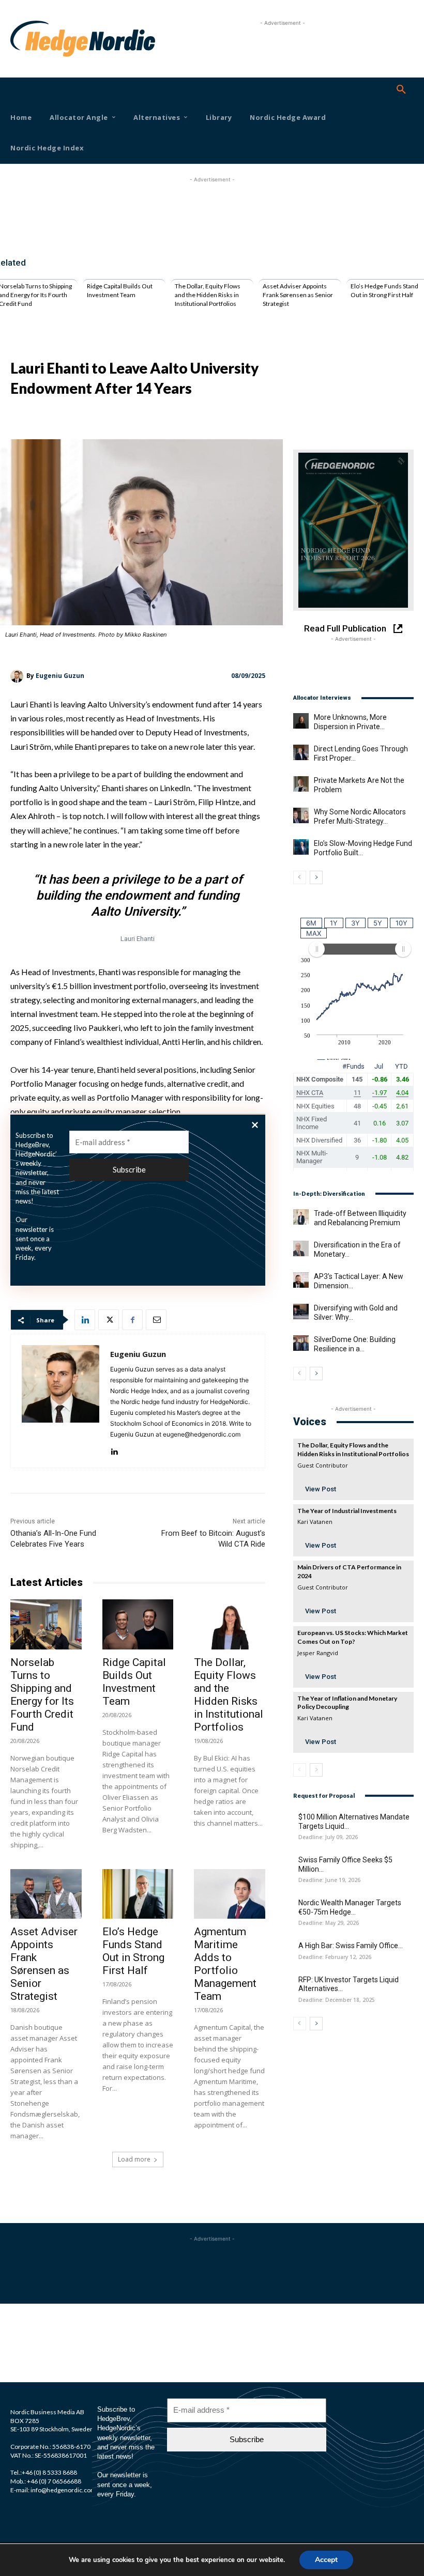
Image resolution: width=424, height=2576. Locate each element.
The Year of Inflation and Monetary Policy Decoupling (347, 1703)
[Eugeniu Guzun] (18, 676)
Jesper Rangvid (318, 1653)
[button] (401, 90)
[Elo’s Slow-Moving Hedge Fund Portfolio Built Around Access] (301, 847)
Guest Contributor (323, 1465)
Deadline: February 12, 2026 (335, 1957)
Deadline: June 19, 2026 (329, 1880)
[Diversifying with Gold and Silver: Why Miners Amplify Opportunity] (301, 1312)
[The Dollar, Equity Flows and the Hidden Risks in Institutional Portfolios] (230, 1624)
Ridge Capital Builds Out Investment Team (120, 290)
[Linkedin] (85, 1320)
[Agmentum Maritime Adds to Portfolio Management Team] (230, 1894)
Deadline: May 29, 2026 (329, 1923)
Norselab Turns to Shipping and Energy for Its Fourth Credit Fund (42, 1695)
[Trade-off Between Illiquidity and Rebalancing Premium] (301, 1217)
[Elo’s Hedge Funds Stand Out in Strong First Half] (138, 1894)
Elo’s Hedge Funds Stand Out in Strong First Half (384, 290)
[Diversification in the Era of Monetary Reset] (301, 1248)
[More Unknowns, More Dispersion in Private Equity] (301, 721)
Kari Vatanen (315, 1522)
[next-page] (316, 877)
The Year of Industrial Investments (347, 1511)
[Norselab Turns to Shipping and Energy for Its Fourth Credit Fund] (46, 1624)
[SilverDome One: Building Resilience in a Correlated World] (301, 1343)
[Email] (156, 1320)
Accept (326, 2560)
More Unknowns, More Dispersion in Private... (350, 722)
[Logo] (26, 39)
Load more (134, 2159)
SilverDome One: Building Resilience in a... (355, 1344)
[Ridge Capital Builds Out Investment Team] (138, 1624)
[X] (109, 1320)
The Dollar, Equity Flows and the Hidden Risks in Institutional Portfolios (208, 295)
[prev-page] (300, 877)
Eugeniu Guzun (60, 676)
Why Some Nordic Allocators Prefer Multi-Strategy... (360, 816)
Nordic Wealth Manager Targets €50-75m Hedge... (350, 1907)
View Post (321, 1489)
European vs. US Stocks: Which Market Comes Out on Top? (353, 1637)
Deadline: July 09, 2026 (328, 1837)
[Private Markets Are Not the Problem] (301, 784)
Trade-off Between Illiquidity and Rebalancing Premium (360, 1218)
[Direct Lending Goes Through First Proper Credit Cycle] (301, 752)
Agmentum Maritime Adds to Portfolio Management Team (225, 1964)
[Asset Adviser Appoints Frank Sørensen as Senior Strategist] (46, 1894)
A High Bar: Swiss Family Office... (351, 1946)
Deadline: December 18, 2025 (337, 2000)
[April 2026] (353, 530)
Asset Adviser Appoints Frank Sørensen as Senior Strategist (298, 295)
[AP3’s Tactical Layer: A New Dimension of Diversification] (301, 1280)
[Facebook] (132, 1320)
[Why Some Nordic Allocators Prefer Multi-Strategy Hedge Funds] (301, 815)
